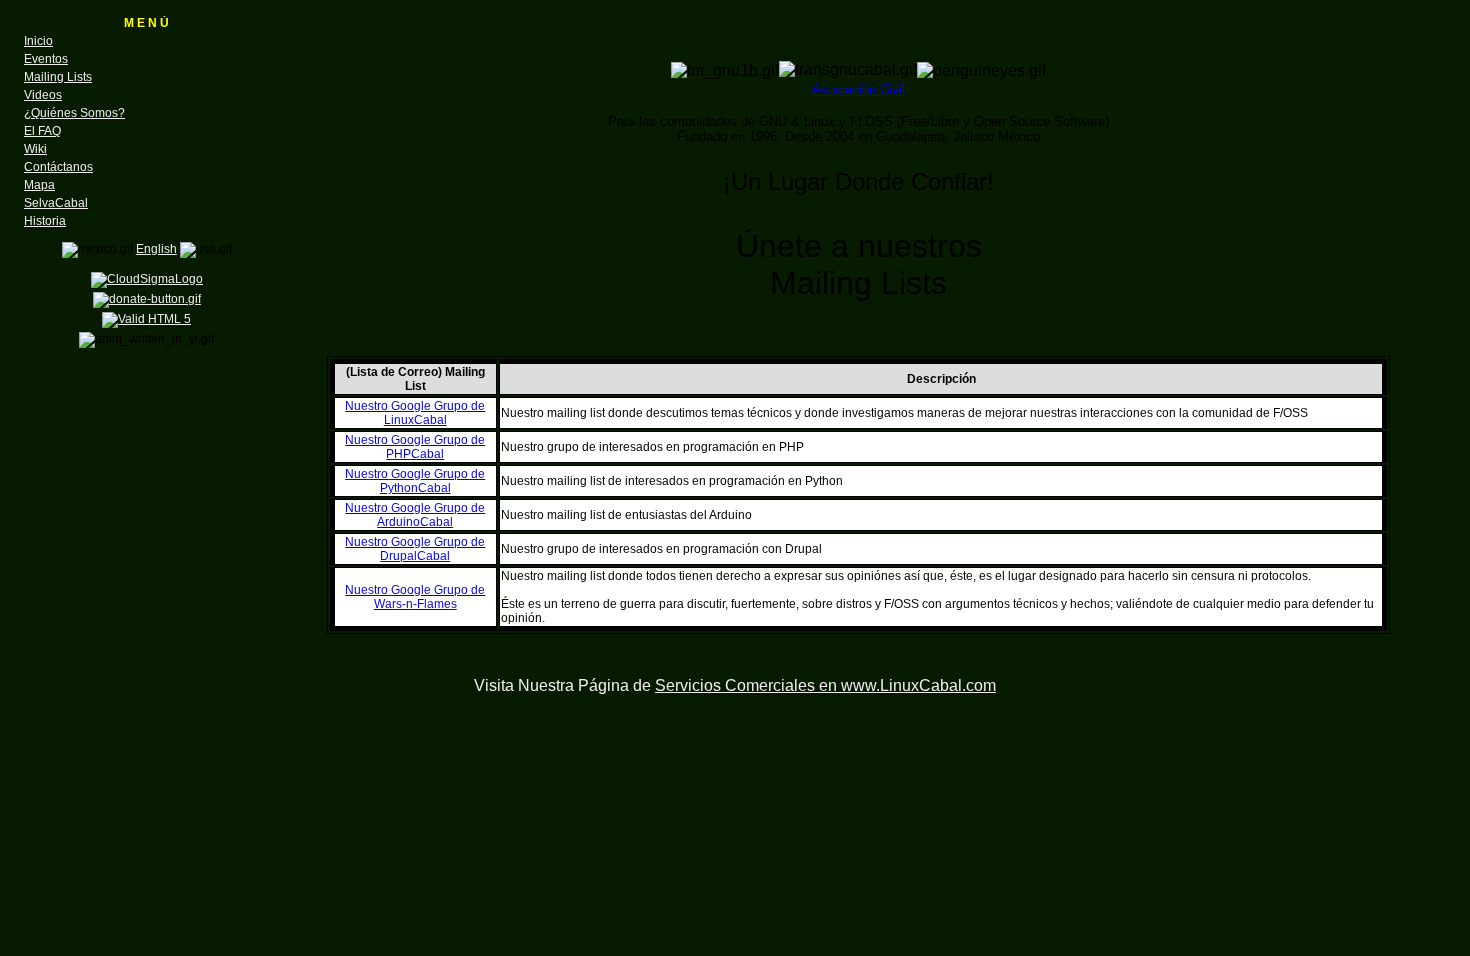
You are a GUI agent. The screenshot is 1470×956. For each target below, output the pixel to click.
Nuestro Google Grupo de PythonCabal (415, 481)
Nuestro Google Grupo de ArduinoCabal (415, 515)
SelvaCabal (56, 203)
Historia (45, 221)
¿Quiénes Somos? (74, 113)
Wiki (35, 149)
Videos (43, 95)
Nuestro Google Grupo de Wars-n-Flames (415, 597)
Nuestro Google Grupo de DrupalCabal (415, 549)
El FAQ (42, 131)
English (156, 249)
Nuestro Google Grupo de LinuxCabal (415, 413)
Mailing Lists (58, 77)
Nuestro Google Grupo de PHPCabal (415, 447)
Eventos (46, 59)
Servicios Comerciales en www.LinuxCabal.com (825, 685)
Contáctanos (58, 167)
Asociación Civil (858, 89)
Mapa (39, 185)
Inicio (38, 41)
